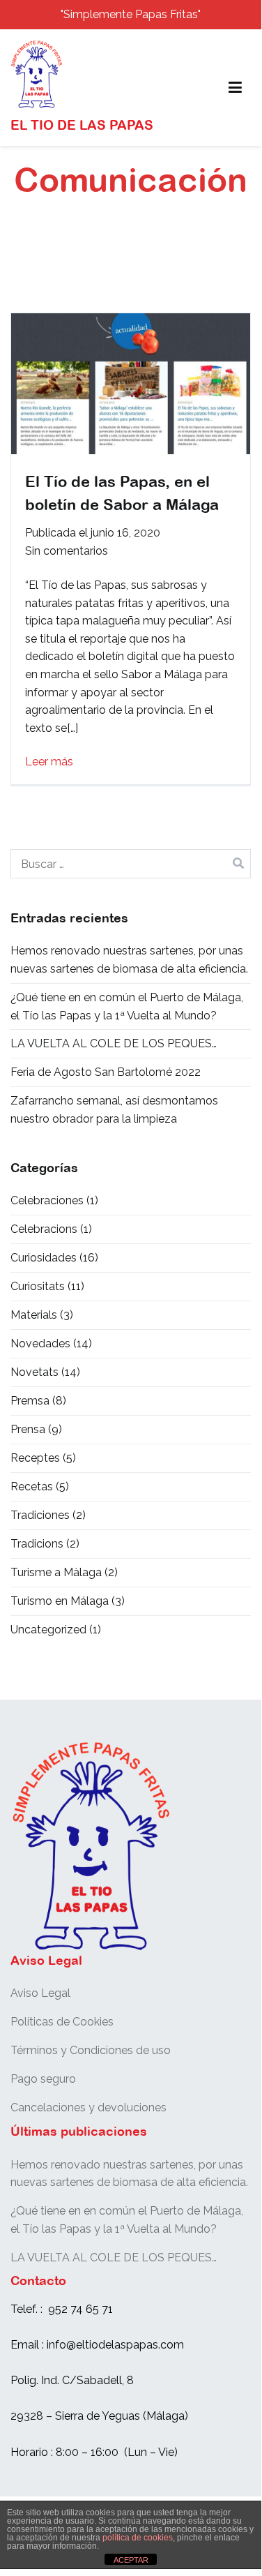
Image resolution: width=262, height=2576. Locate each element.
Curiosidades (44, 1258)
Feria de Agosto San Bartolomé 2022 (106, 1072)
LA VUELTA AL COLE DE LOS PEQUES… (114, 1043)
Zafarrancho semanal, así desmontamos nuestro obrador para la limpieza (114, 1110)
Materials (34, 1315)
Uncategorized (48, 1630)
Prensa (28, 1429)
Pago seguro (43, 2079)
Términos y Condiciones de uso (91, 2050)
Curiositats (38, 1286)
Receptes (35, 1458)
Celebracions (44, 1229)
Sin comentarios (67, 551)
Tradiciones (40, 1515)
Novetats (34, 1372)
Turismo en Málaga (60, 1601)
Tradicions (37, 1544)
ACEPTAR (131, 2560)
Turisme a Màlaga (56, 1572)
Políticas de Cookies (62, 2022)
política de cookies (138, 2538)
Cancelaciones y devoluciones (88, 2107)
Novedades (40, 1343)
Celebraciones (47, 1200)
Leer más (49, 762)
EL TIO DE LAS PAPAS (82, 125)
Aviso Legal (40, 1993)
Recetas (32, 1487)
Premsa (30, 1401)
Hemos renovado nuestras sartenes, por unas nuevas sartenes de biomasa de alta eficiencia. (129, 960)
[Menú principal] (235, 88)
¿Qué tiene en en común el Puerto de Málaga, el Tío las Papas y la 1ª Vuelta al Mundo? (127, 1006)
